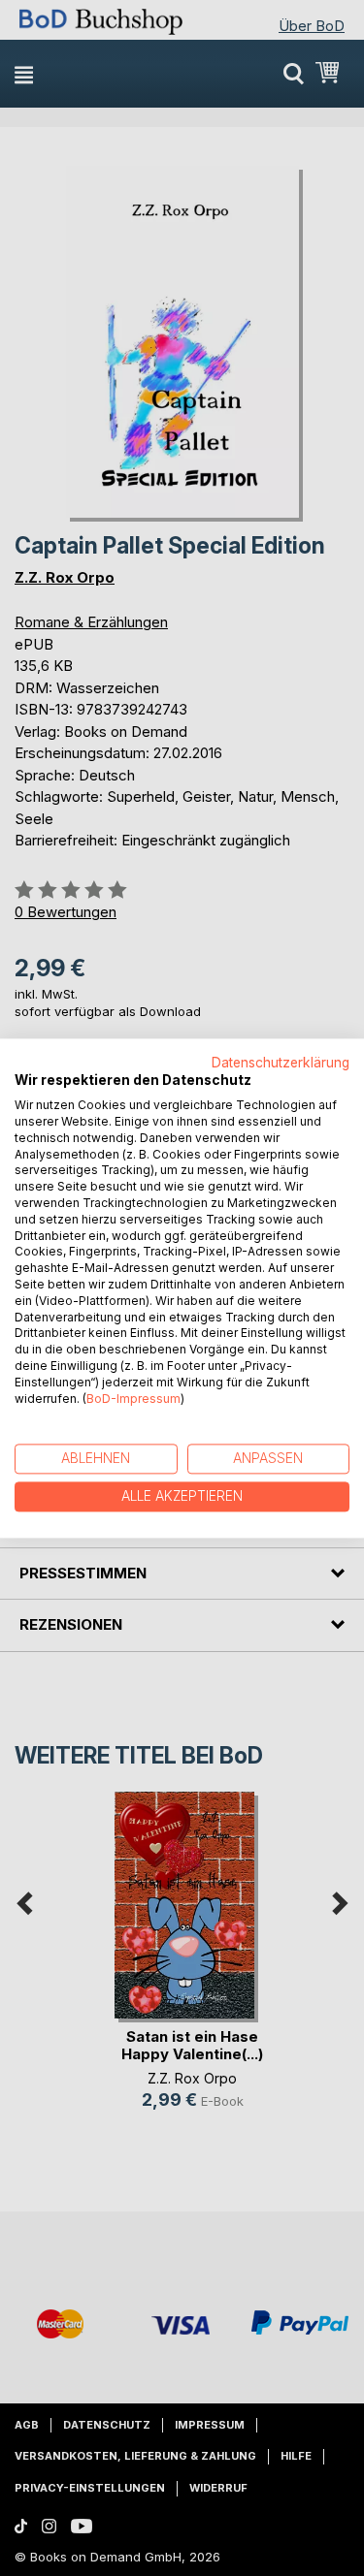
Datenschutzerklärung (281, 1063)
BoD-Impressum (133, 1399)
